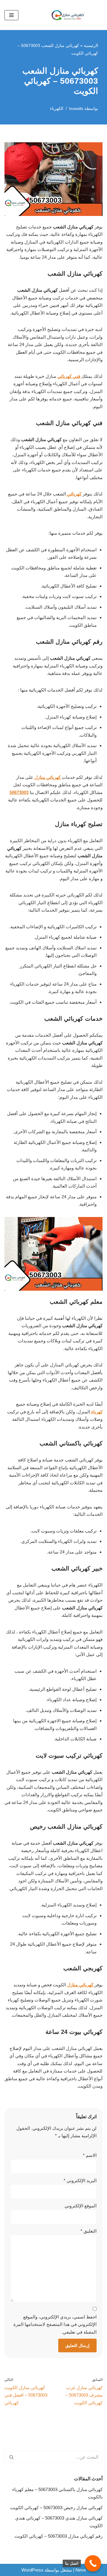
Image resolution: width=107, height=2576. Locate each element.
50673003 (19, 792)
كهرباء (96, 1412)
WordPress (32, 2570)
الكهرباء (57, 109)
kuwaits (76, 109)
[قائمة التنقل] (11, 15)
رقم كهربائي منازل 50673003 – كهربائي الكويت (59, 2536)
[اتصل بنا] (93, 2563)
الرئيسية (91, 45)
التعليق (89, 2231)
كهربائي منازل (48, 777)
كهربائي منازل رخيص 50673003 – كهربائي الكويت (56, 2508)
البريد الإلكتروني (80, 2180)
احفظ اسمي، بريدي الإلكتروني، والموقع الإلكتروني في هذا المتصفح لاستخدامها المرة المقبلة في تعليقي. (55, 2324)
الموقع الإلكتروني (81, 2206)
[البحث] (11, 2457)
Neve (81, 2570)
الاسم (90, 2155)
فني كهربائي (69, 376)
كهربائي (74, 494)
